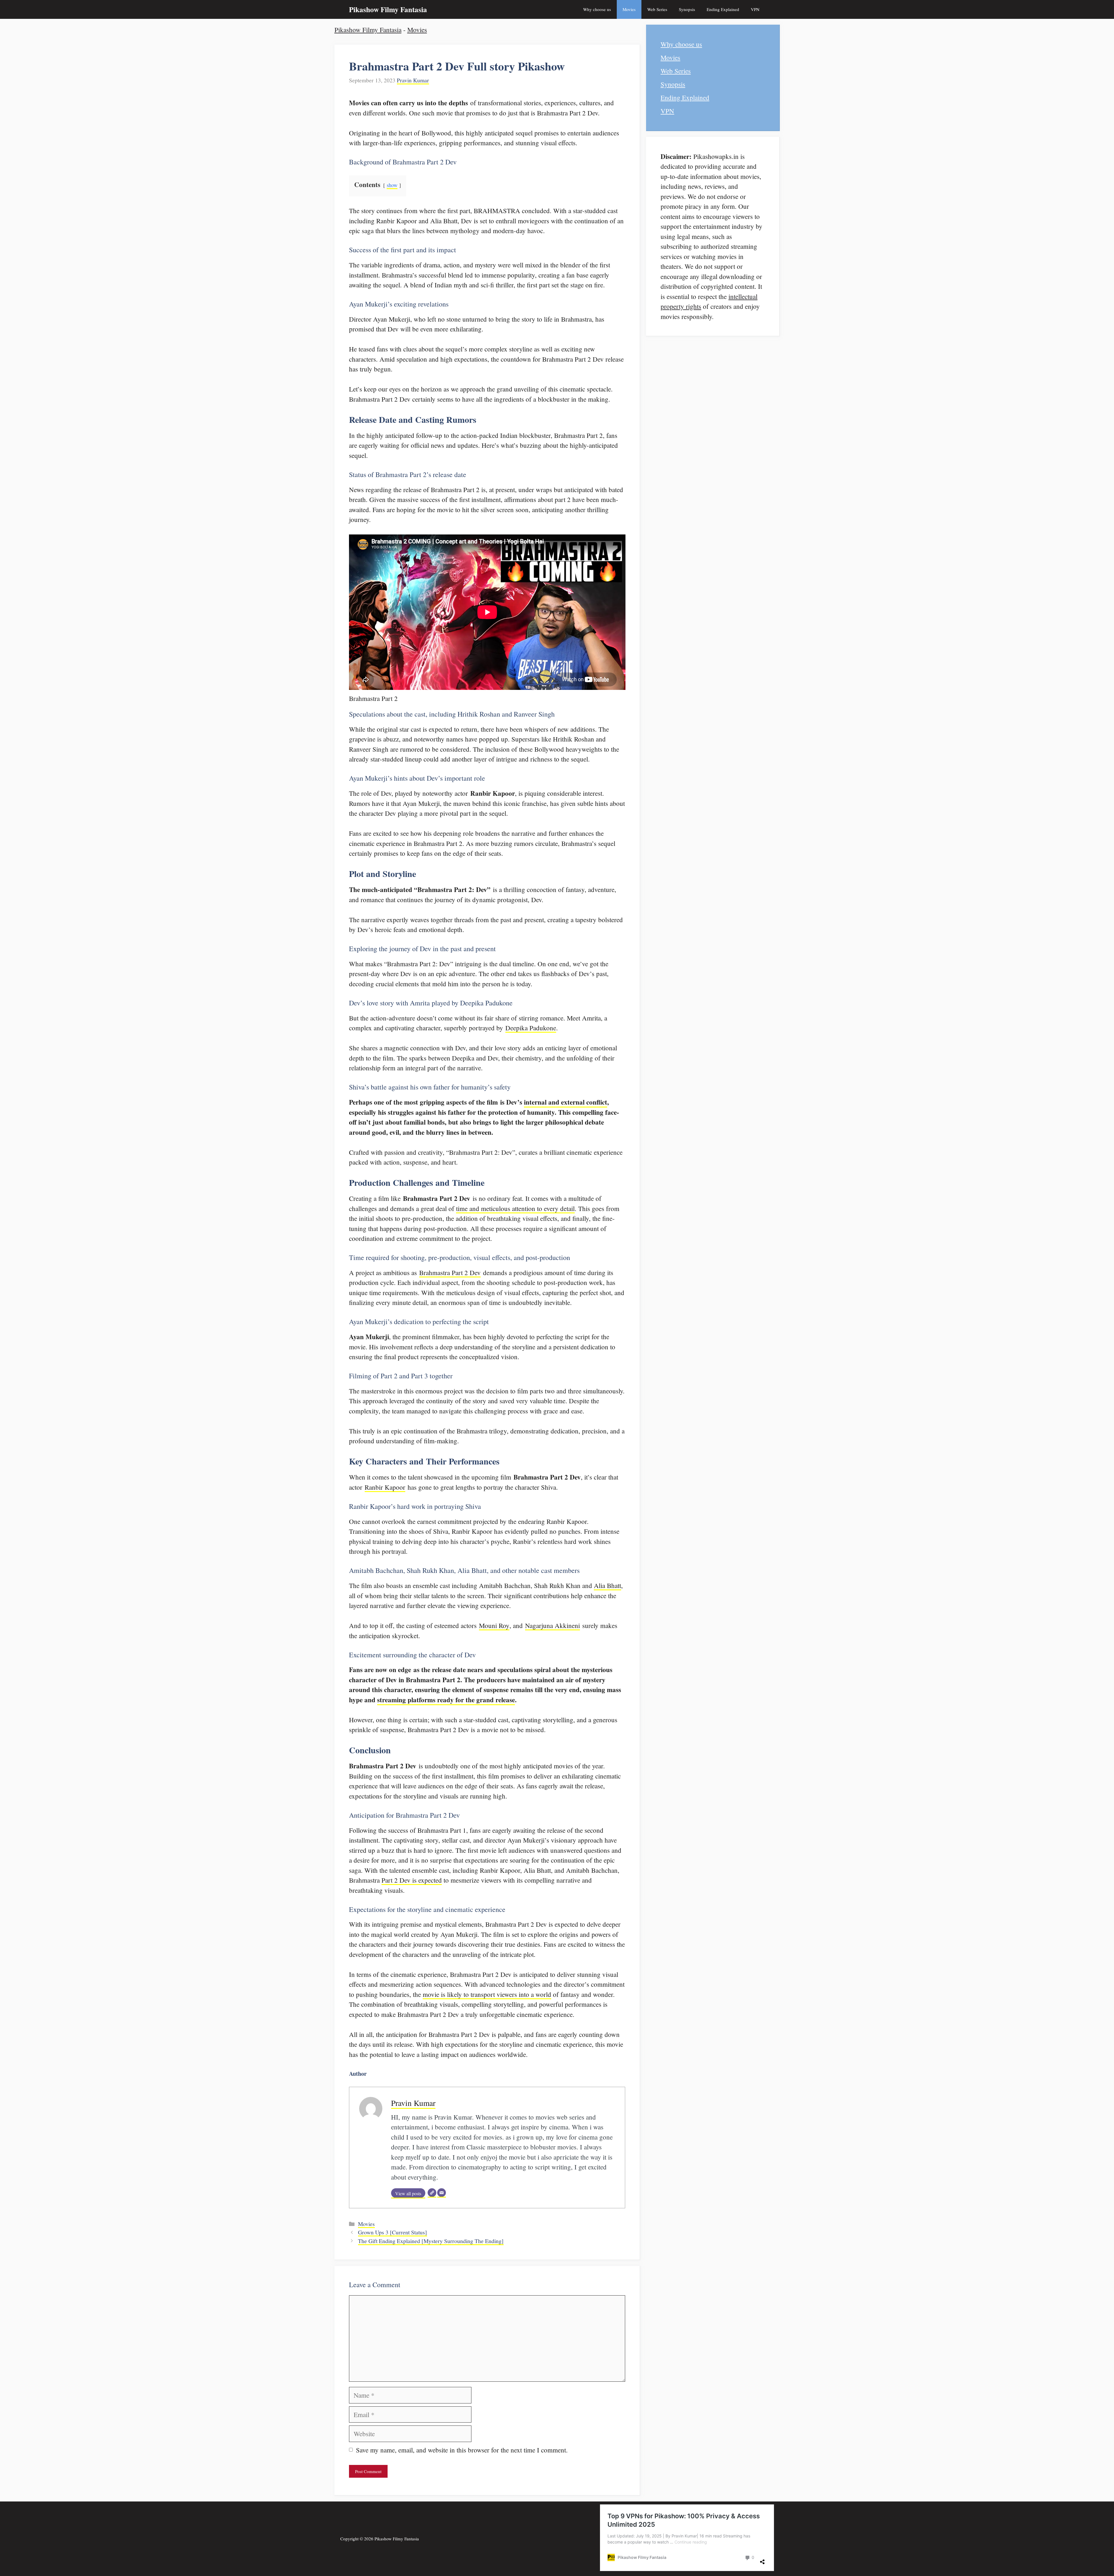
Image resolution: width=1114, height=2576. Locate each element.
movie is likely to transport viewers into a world (487, 1994)
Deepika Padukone (531, 1028)
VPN (755, 9)
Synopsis (687, 9)
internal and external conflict (566, 1102)
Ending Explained (723, 9)
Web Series (657, 9)
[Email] (442, 2193)
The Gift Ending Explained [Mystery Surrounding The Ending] (431, 2241)
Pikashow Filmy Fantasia (388, 9)
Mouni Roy (494, 1625)
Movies (629, 9)
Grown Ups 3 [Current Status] (393, 2232)
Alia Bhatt (607, 1585)
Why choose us (597, 9)
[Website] (432, 2193)
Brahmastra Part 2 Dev (450, 1272)
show (392, 185)
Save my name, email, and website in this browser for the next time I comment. (462, 2450)
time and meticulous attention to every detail (515, 1208)
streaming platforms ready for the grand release (446, 1700)
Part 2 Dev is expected (412, 1880)
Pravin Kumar (413, 80)
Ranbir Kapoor (385, 1487)
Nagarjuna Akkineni (553, 1625)
